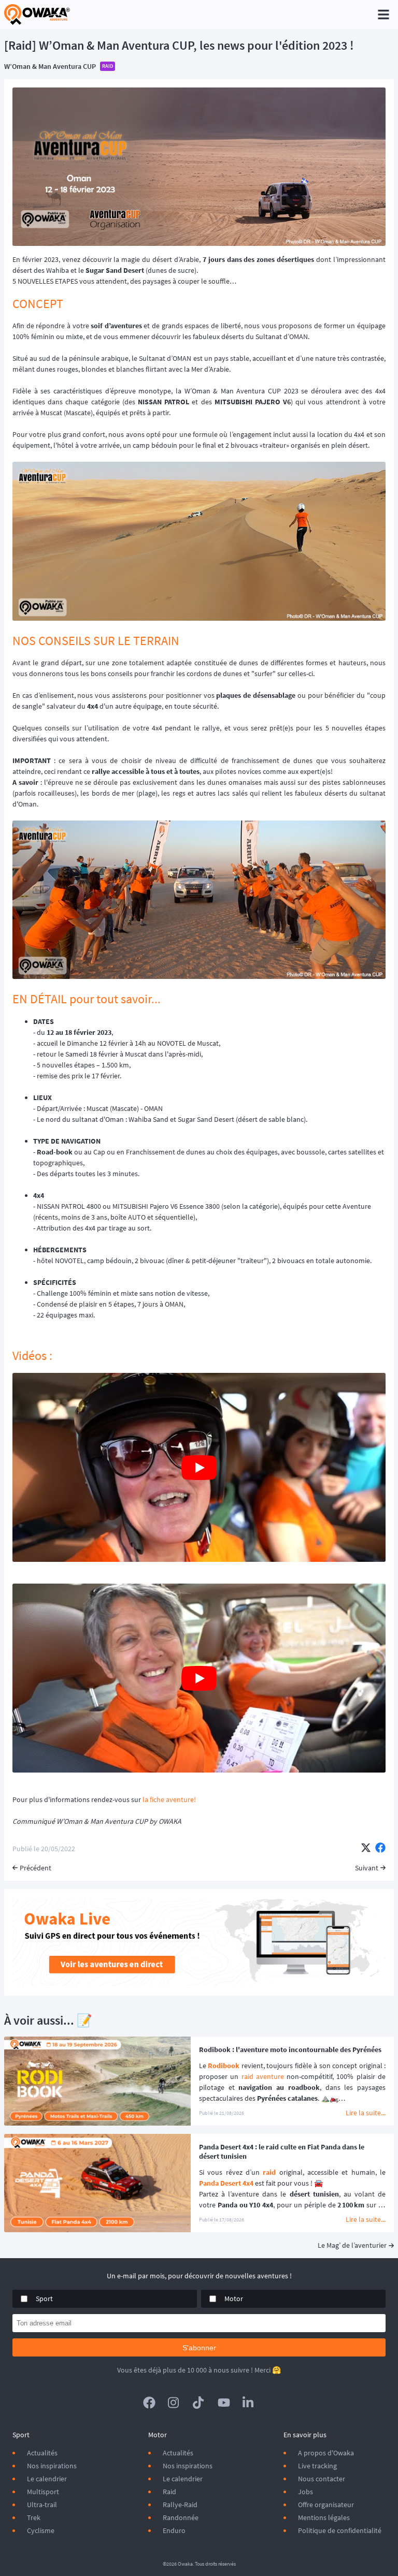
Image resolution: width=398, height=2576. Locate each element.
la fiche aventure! (169, 1799)
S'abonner (199, 2348)
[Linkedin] (249, 2403)
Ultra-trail (42, 2505)
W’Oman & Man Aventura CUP (50, 66)
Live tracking (317, 2466)
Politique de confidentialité (340, 2530)
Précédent (35, 1868)
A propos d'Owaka (326, 2453)
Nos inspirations (52, 2466)
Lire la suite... (366, 2113)
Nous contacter (322, 2479)
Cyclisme (41, 2530)
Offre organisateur (326, 2505)
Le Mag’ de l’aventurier (352, 2245)
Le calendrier (47, 2479)
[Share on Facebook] (380, 1849)
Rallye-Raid (180, 2505)
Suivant (367, 1868)
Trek (34, 2518)
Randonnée (181, 2518)
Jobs (305, 2492)
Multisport (43, 2492)
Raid (169, 2492)
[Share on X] (366, 1849)
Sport (44, 2299)
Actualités (42, 2453)
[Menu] (383, 14)
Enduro (174, 2530)
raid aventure (263, 2076)
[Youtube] (224, 2403)
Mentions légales (324, 2518)
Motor (234, 2299)
